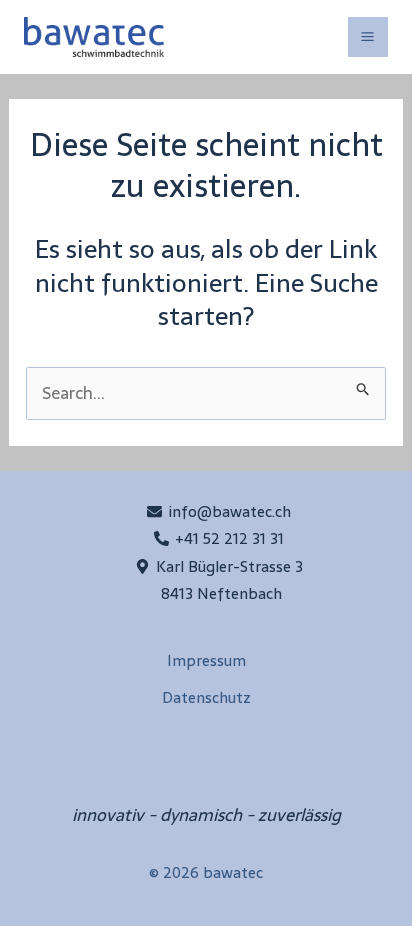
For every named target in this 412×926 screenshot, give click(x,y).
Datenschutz (206, 697)
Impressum (206, 660)
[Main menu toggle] (368, 37)
